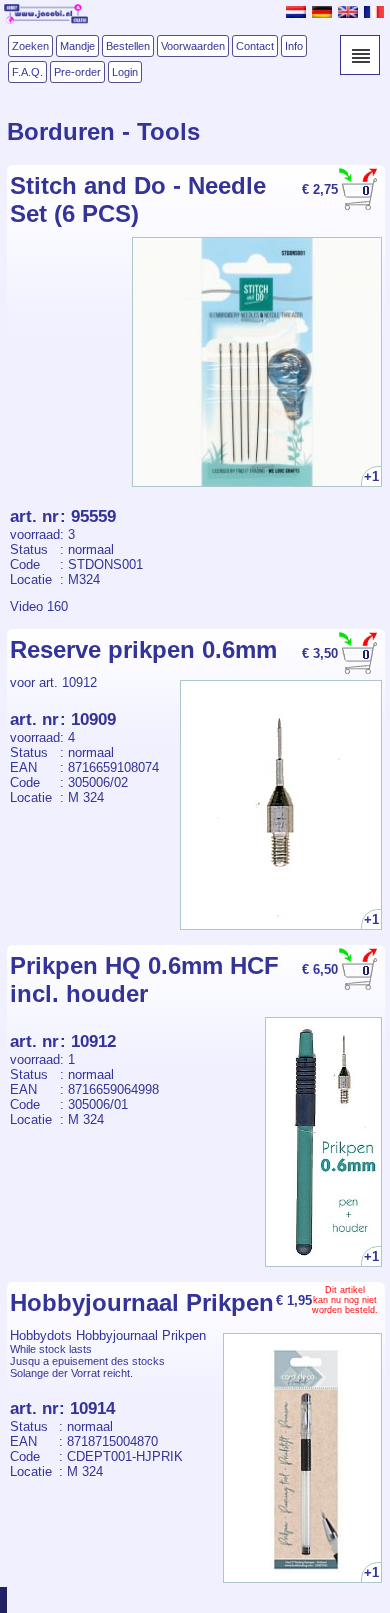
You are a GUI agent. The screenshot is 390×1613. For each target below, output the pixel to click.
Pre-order (77, 72)
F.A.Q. (27, 72)
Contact (255, 46)
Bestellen (128, 46)
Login (125, 72)
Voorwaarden (193, 46)
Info (294, 46)
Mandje (77, 46)
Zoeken (30, 46)
